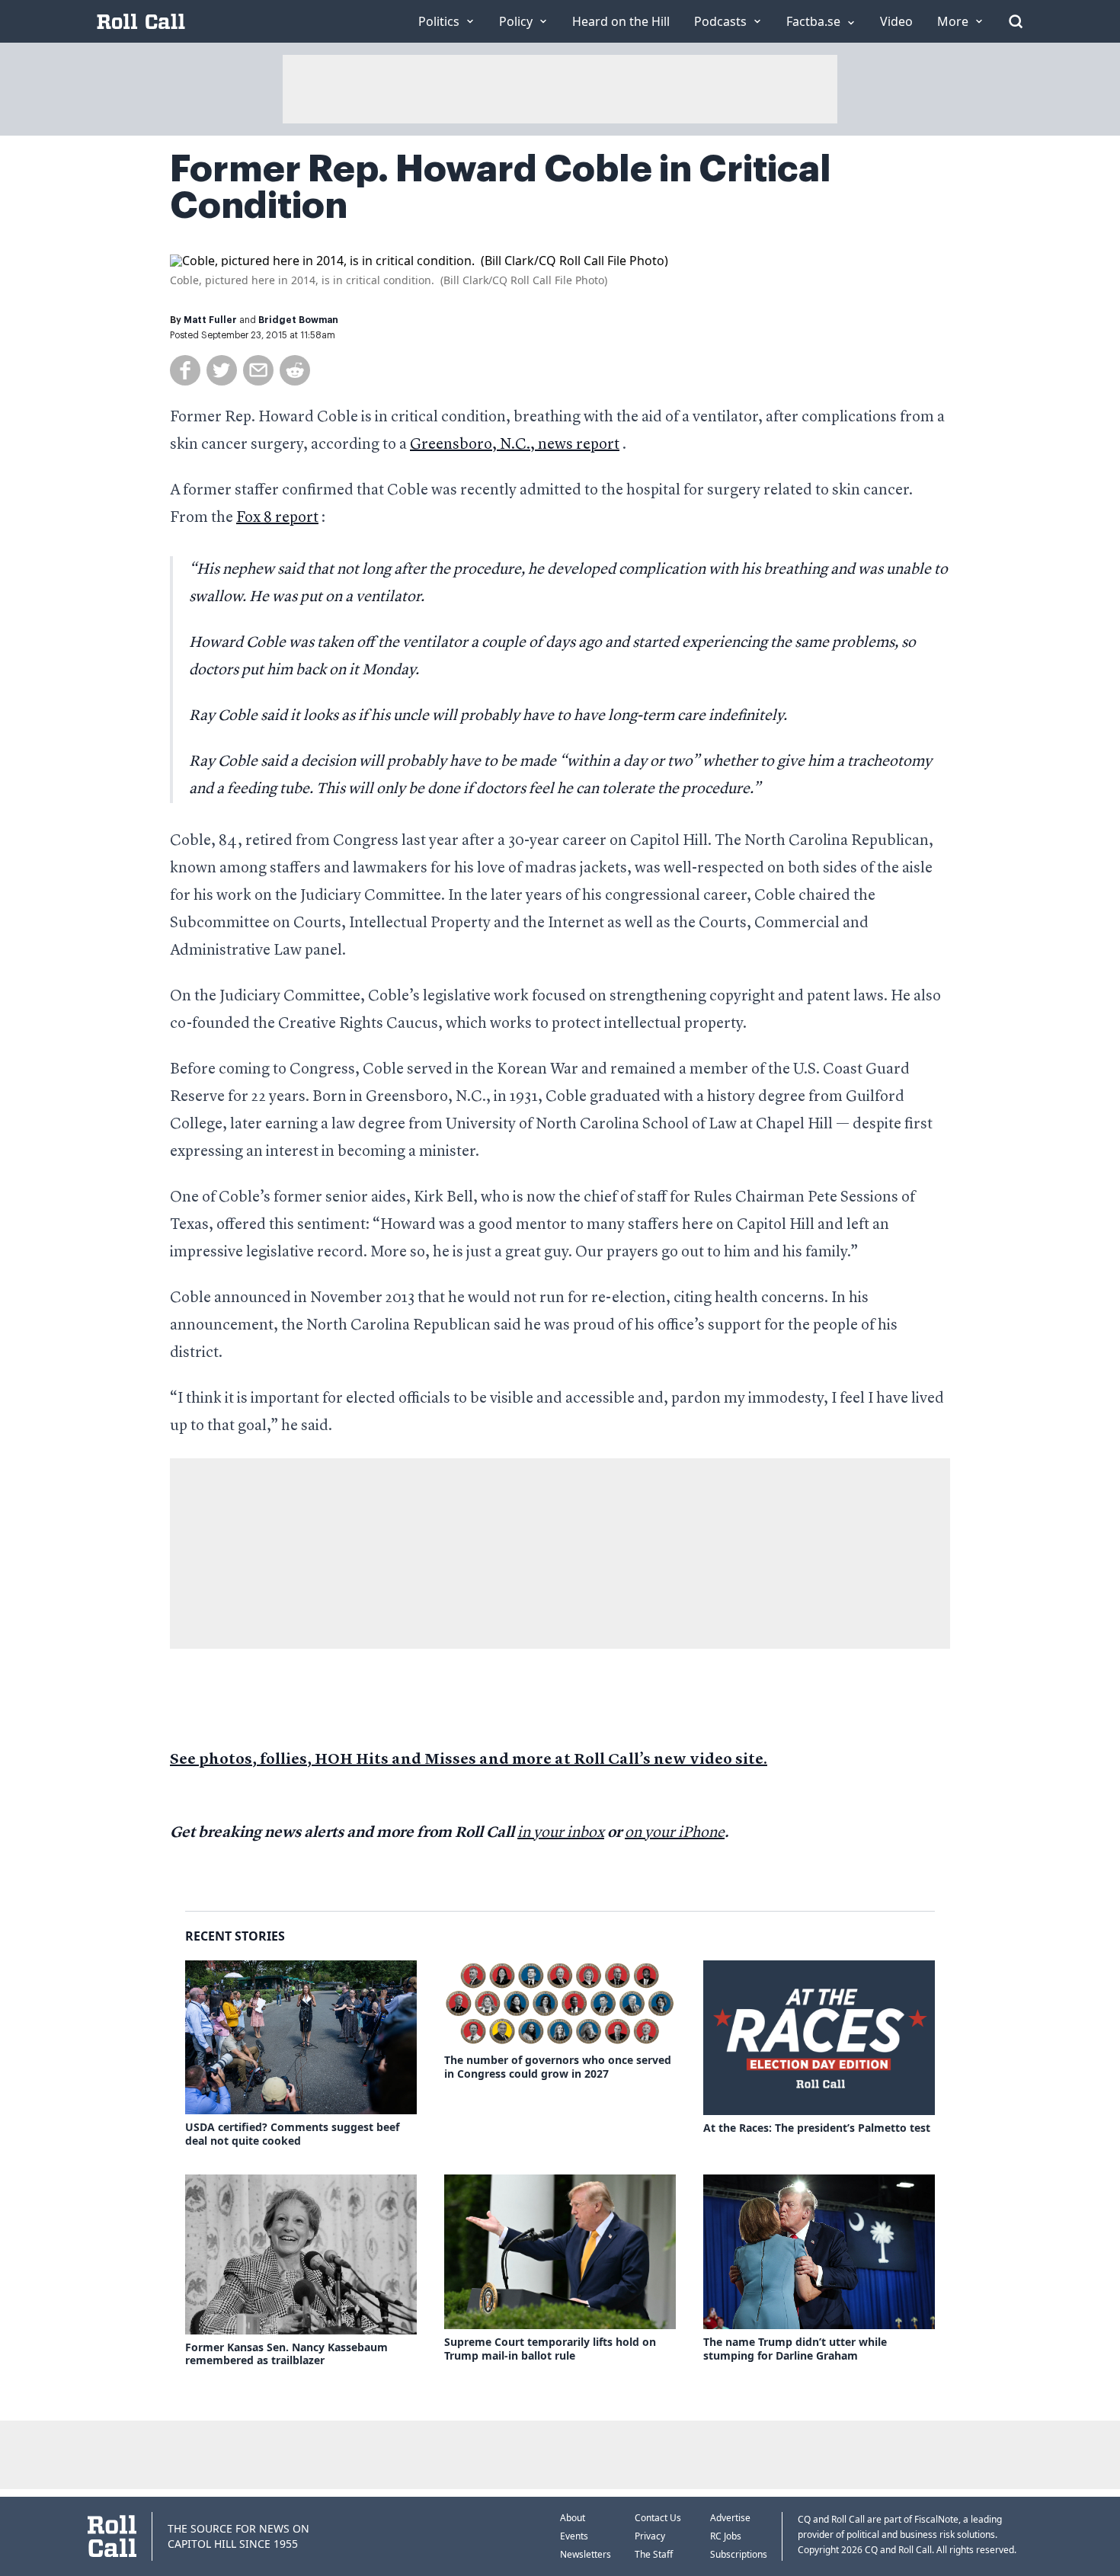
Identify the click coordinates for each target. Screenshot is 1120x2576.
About (573, 2518)
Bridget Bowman (298, 320)
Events (574, 2536)
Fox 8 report (277, 518)
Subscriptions (739, 2554)
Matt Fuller (210, 320)
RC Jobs (726, 2536)
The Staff (654, 2554)
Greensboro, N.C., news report (515, 445)
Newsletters (586, 2554)
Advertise (730, 2518)
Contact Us (658, 2518)
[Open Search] (1016, 21)
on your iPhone (675, 1833)
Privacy (650, 2536)
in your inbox (561, 1833)
